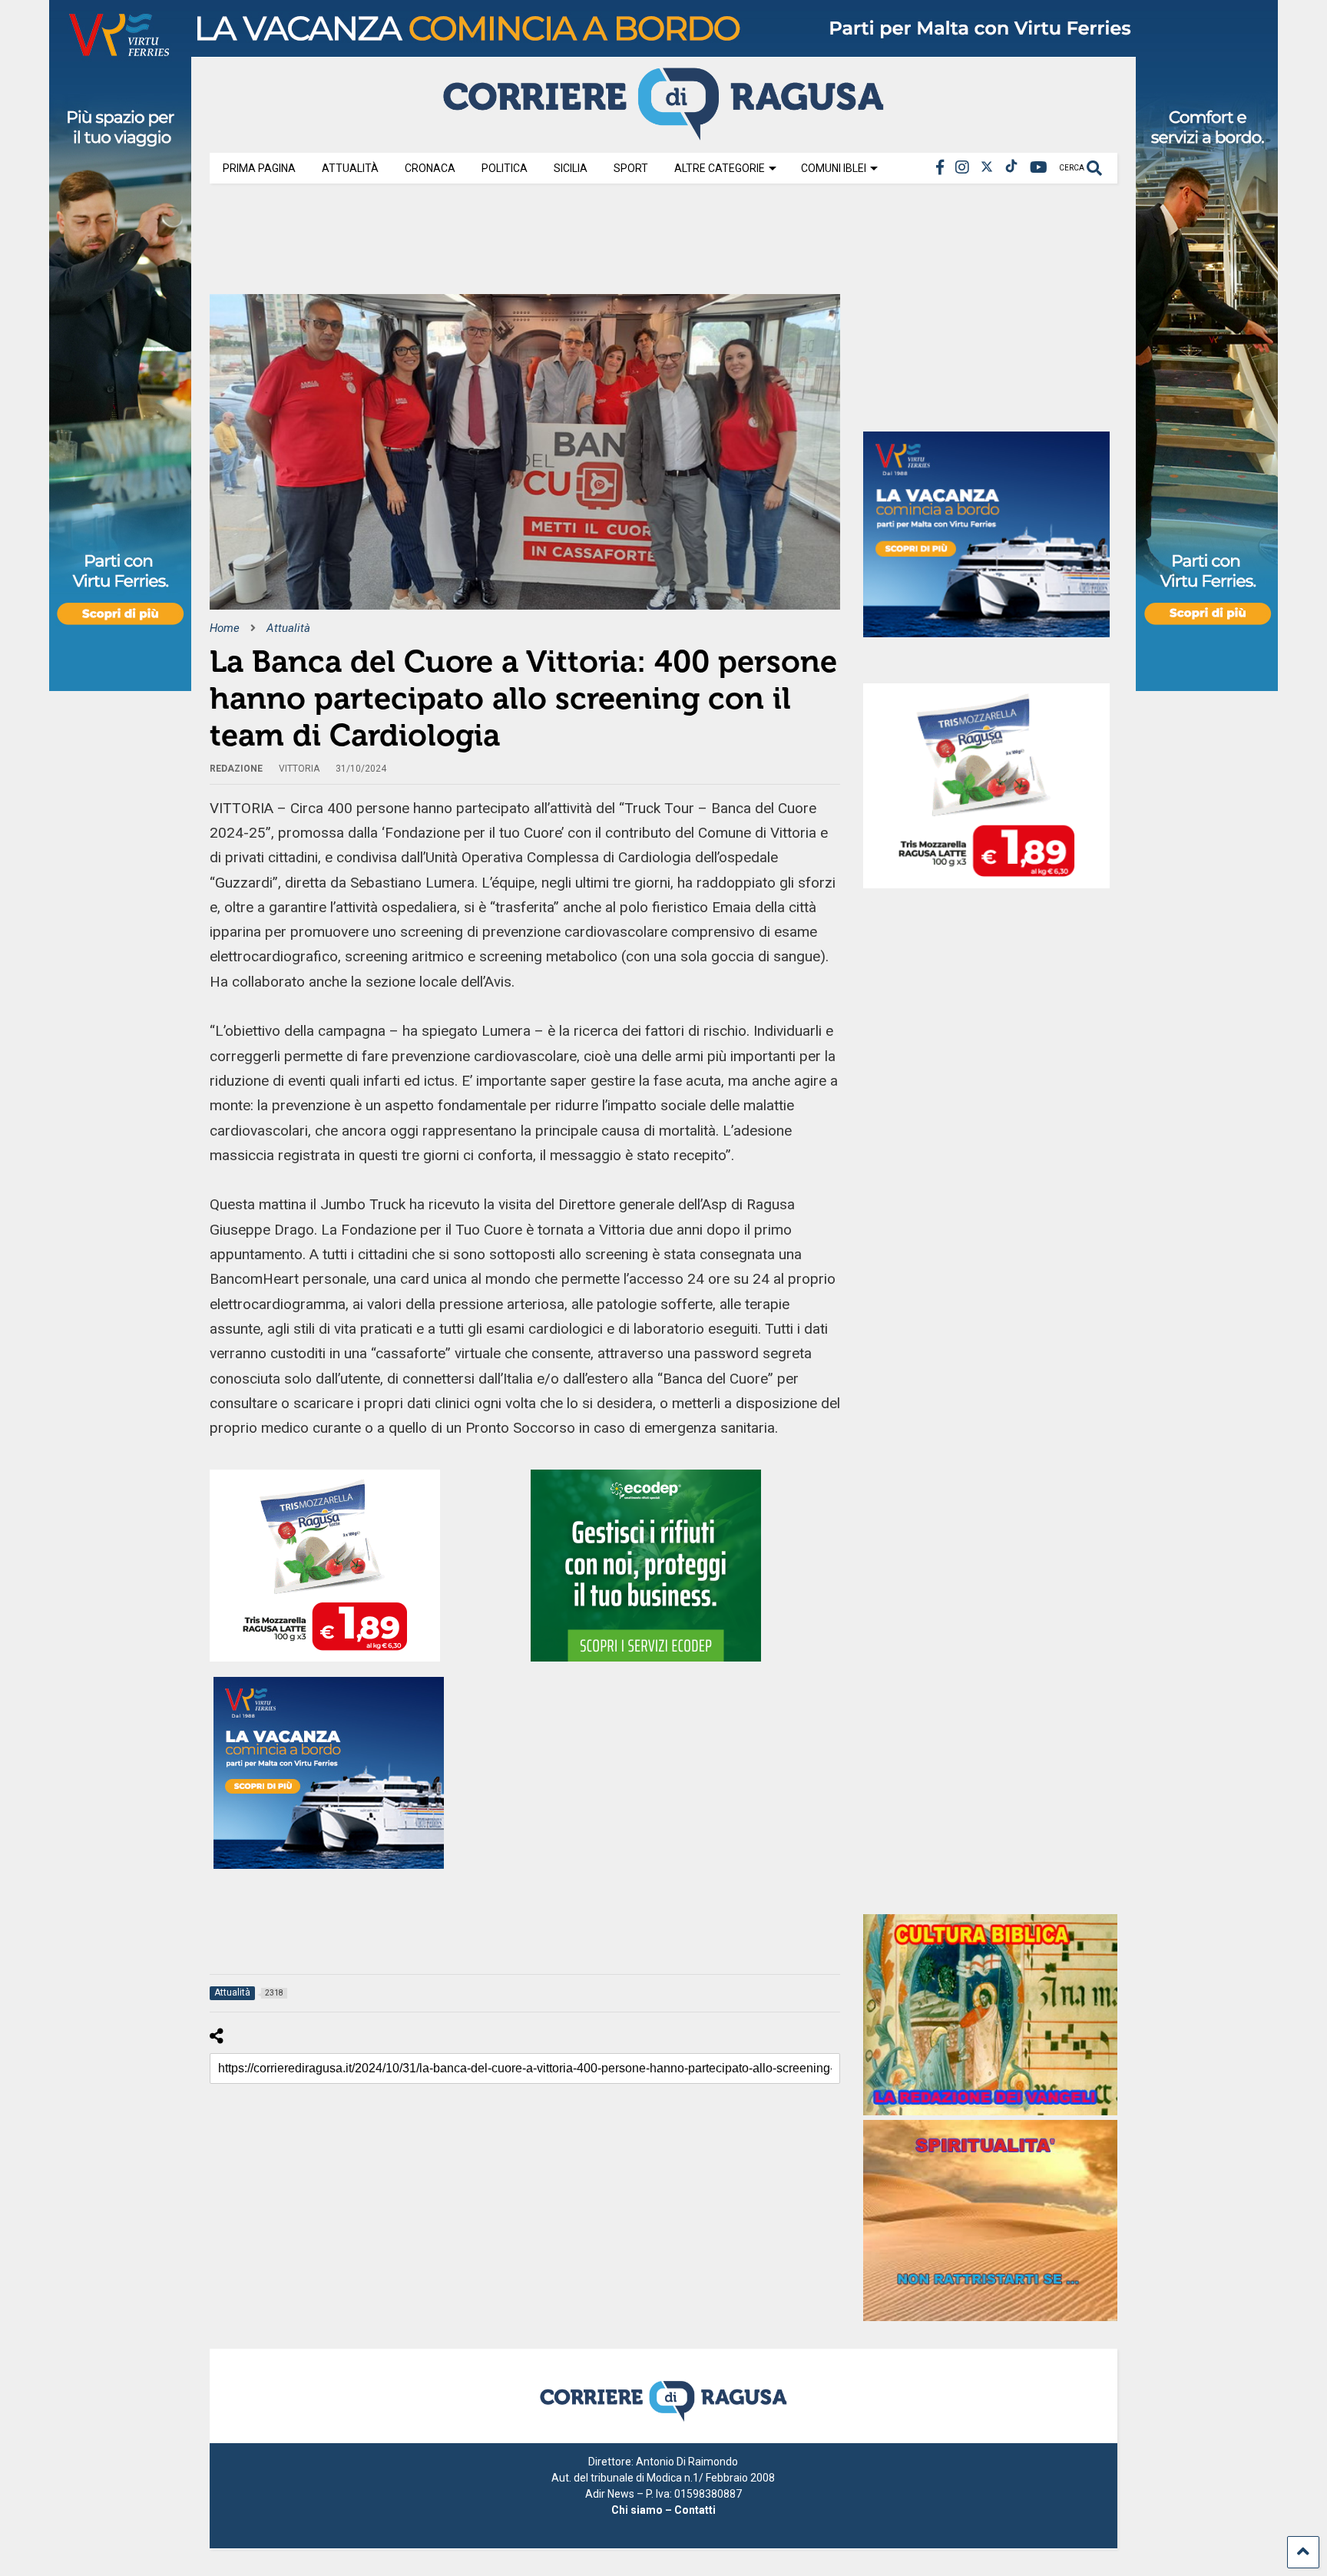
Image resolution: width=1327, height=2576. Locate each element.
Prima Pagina (259, 168)
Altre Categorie (720, 168)
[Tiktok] (1011, 168)
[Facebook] (940, 168)
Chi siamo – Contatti (663, 2510)
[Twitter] (987, 168)
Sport (631, 168)
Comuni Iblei (834, 168)
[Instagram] (962, 168)
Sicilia (571, 168)
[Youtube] (1039, 168)
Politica (505, 168)
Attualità (350, 168)
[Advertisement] (489, 244)
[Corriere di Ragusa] (663, 134)
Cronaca (430, 168)
